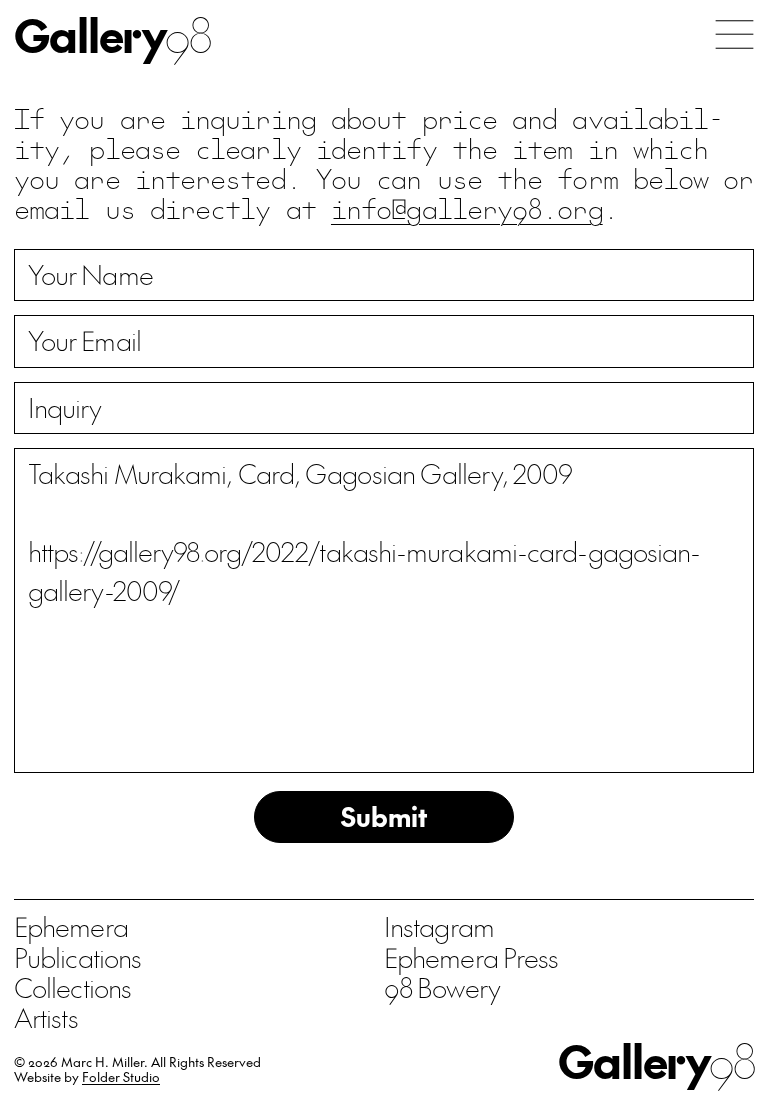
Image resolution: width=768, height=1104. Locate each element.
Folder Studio (121, 1076)
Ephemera (71, 926)
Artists (46, 1017)
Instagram (439, 926)
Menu (734, 34)
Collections (72, 987)
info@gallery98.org (467, 207)
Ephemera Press (471, 957)
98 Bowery (442, 987)
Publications (77, 957)
